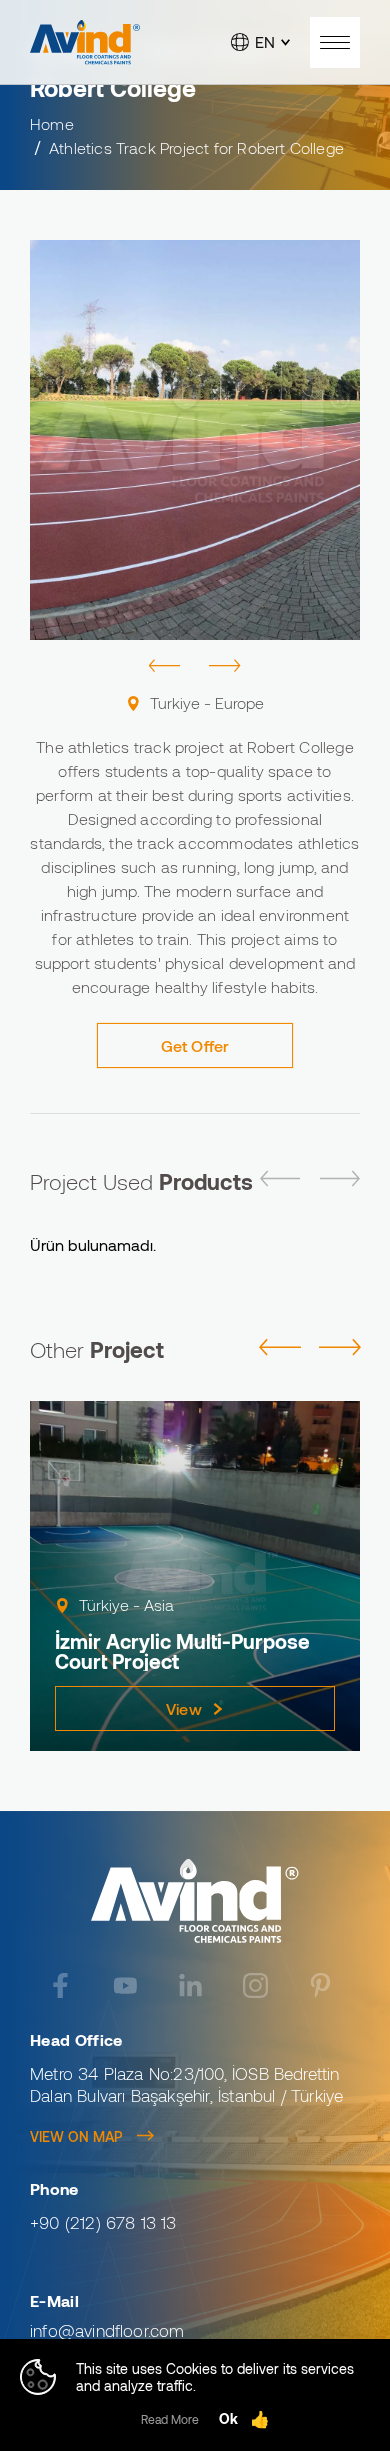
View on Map (76, 2136)
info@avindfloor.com (107, 2330)
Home (52, 123)
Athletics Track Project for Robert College (196, 147)
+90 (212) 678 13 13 (103, 2222)
